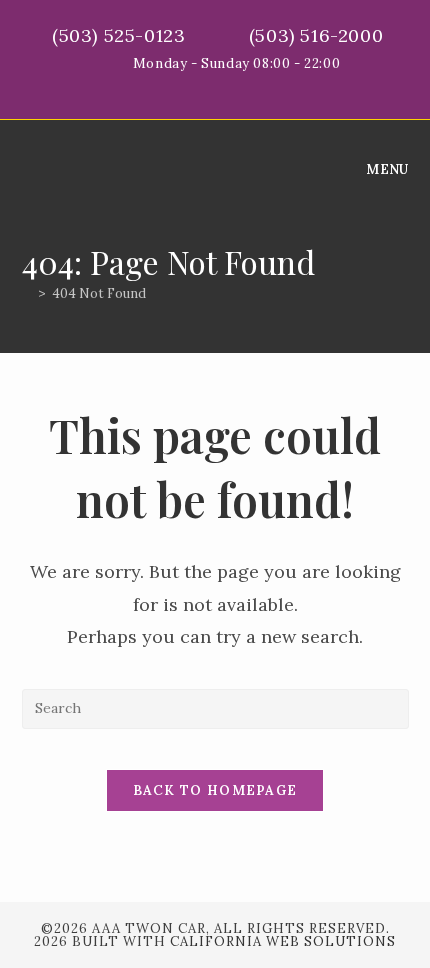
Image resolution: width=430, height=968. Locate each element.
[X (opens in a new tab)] (195, 85)
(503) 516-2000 (319, 35)
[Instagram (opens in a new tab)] (238, 85)
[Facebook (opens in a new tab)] (218, 85)
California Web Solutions (283, 941)
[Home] (27, 293)
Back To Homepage (215, 790)
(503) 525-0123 (121, 35)
